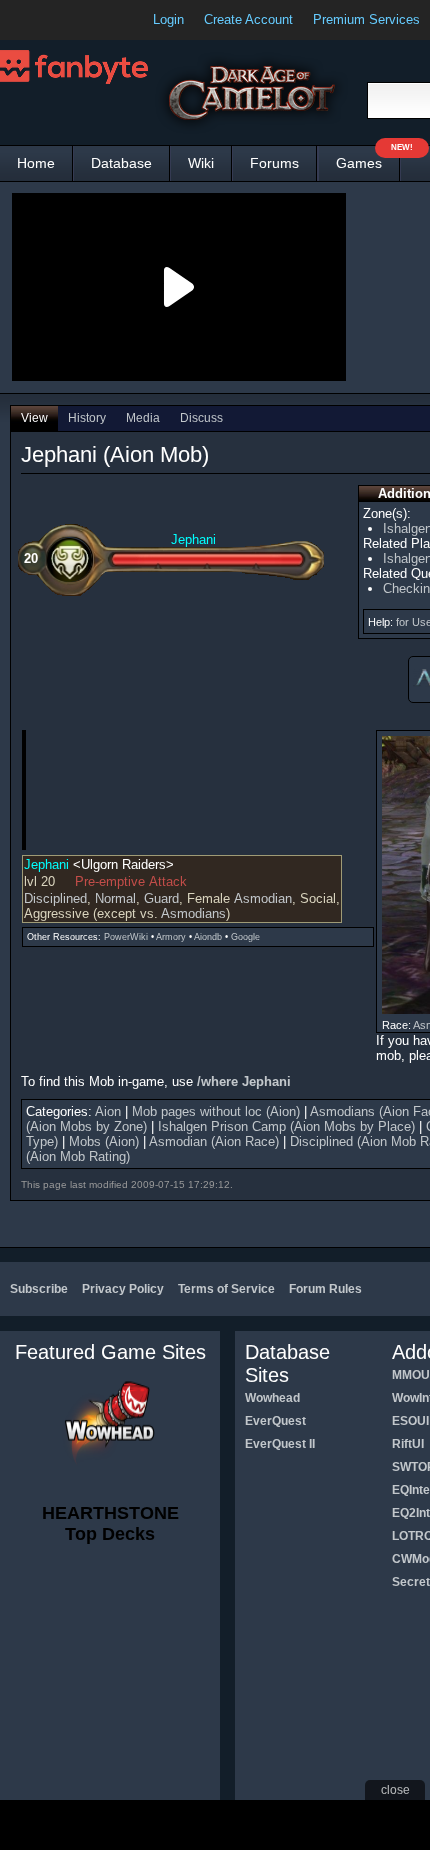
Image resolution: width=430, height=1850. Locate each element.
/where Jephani (244, 1081)
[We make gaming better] (64, 20)
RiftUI (408, 1444)
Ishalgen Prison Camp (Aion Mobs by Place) (286, 1126)
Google (245, 937)
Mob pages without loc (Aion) (216, 1111)
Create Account (248, 19)
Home (36, 163)
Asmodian (263, 898)
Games (368, 158)
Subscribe (39, 1289)
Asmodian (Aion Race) (214, 1141)
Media (143, 418)
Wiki (201, 163)
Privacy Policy (123, 1289)
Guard (161, 898)
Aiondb (208, 937)
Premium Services (366, 19)
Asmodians (193, 913)
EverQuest (275, 1421)
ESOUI (410, 1421)
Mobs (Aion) (104, 1141)
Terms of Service (226, 1289)
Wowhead (272, 1398)
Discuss (201, 418)
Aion (108, 1111)
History (87, 418)
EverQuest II (280, 1444)
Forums (274, 163)
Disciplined (55, 898)
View (34, 418)
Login (168, 19)
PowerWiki (126, 937)
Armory (171, 937)
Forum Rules (325, 1289)
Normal (115, 898)
